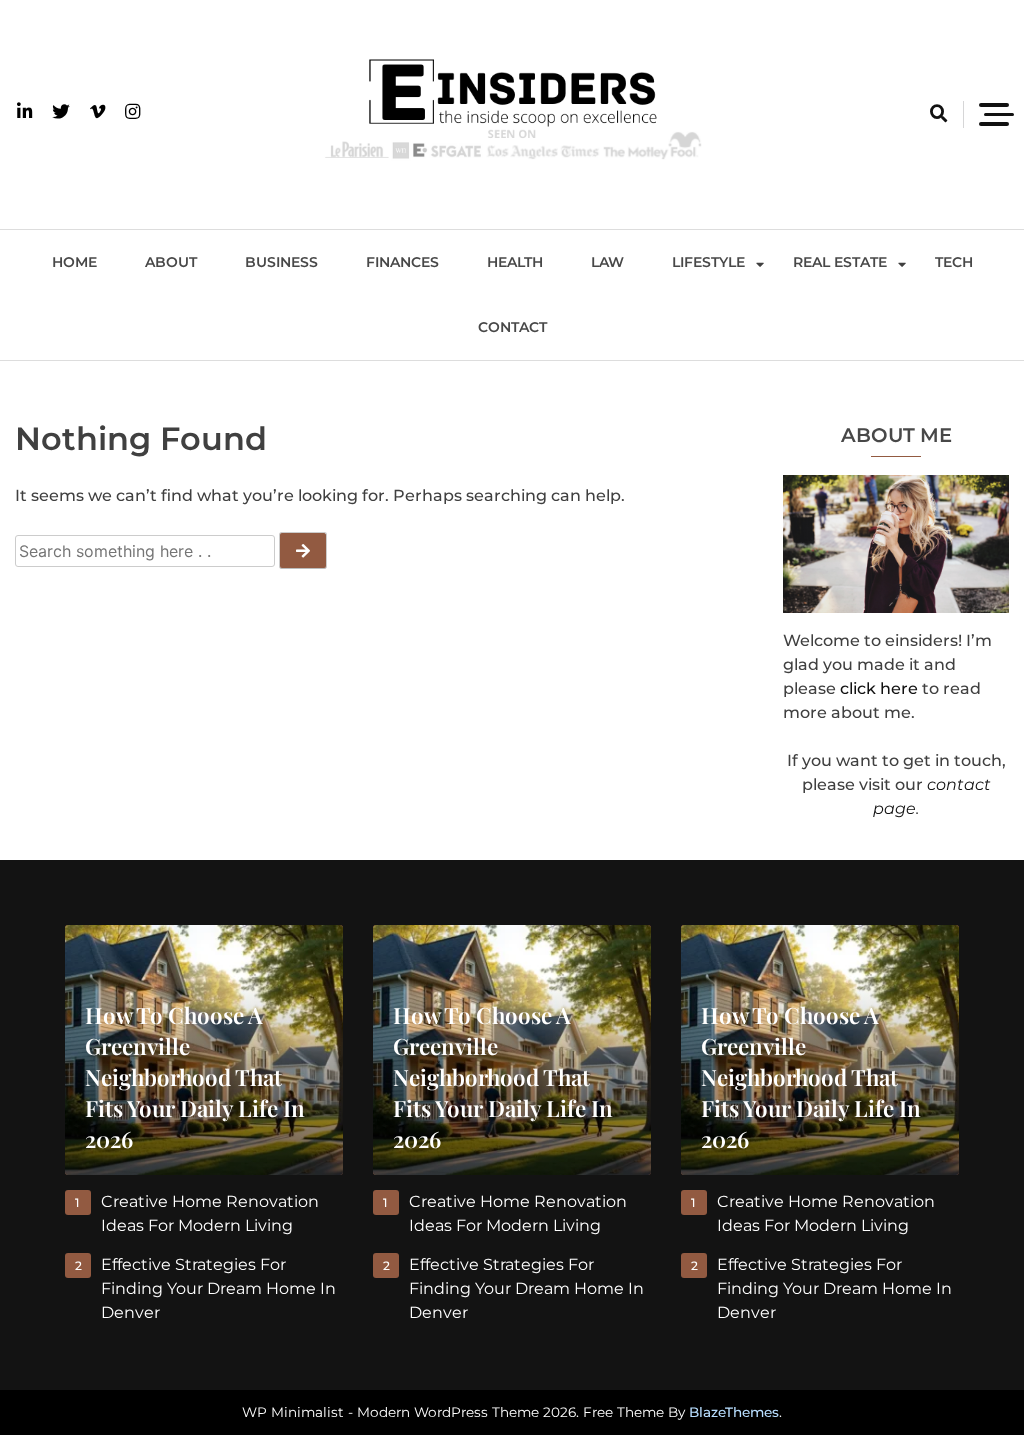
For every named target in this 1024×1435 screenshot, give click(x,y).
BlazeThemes (734, 1412)
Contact (512, 327)
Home (74, 262)
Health (515, 262)
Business (281, 262)
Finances (402, 262)
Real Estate (840, 262)
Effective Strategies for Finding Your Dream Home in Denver (218, 1288)
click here (879, 688)
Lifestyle (708, 262)
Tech (954, 262)
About (171, 262)
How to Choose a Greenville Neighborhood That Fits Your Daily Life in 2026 (195, 1077)
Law (607, 262)
